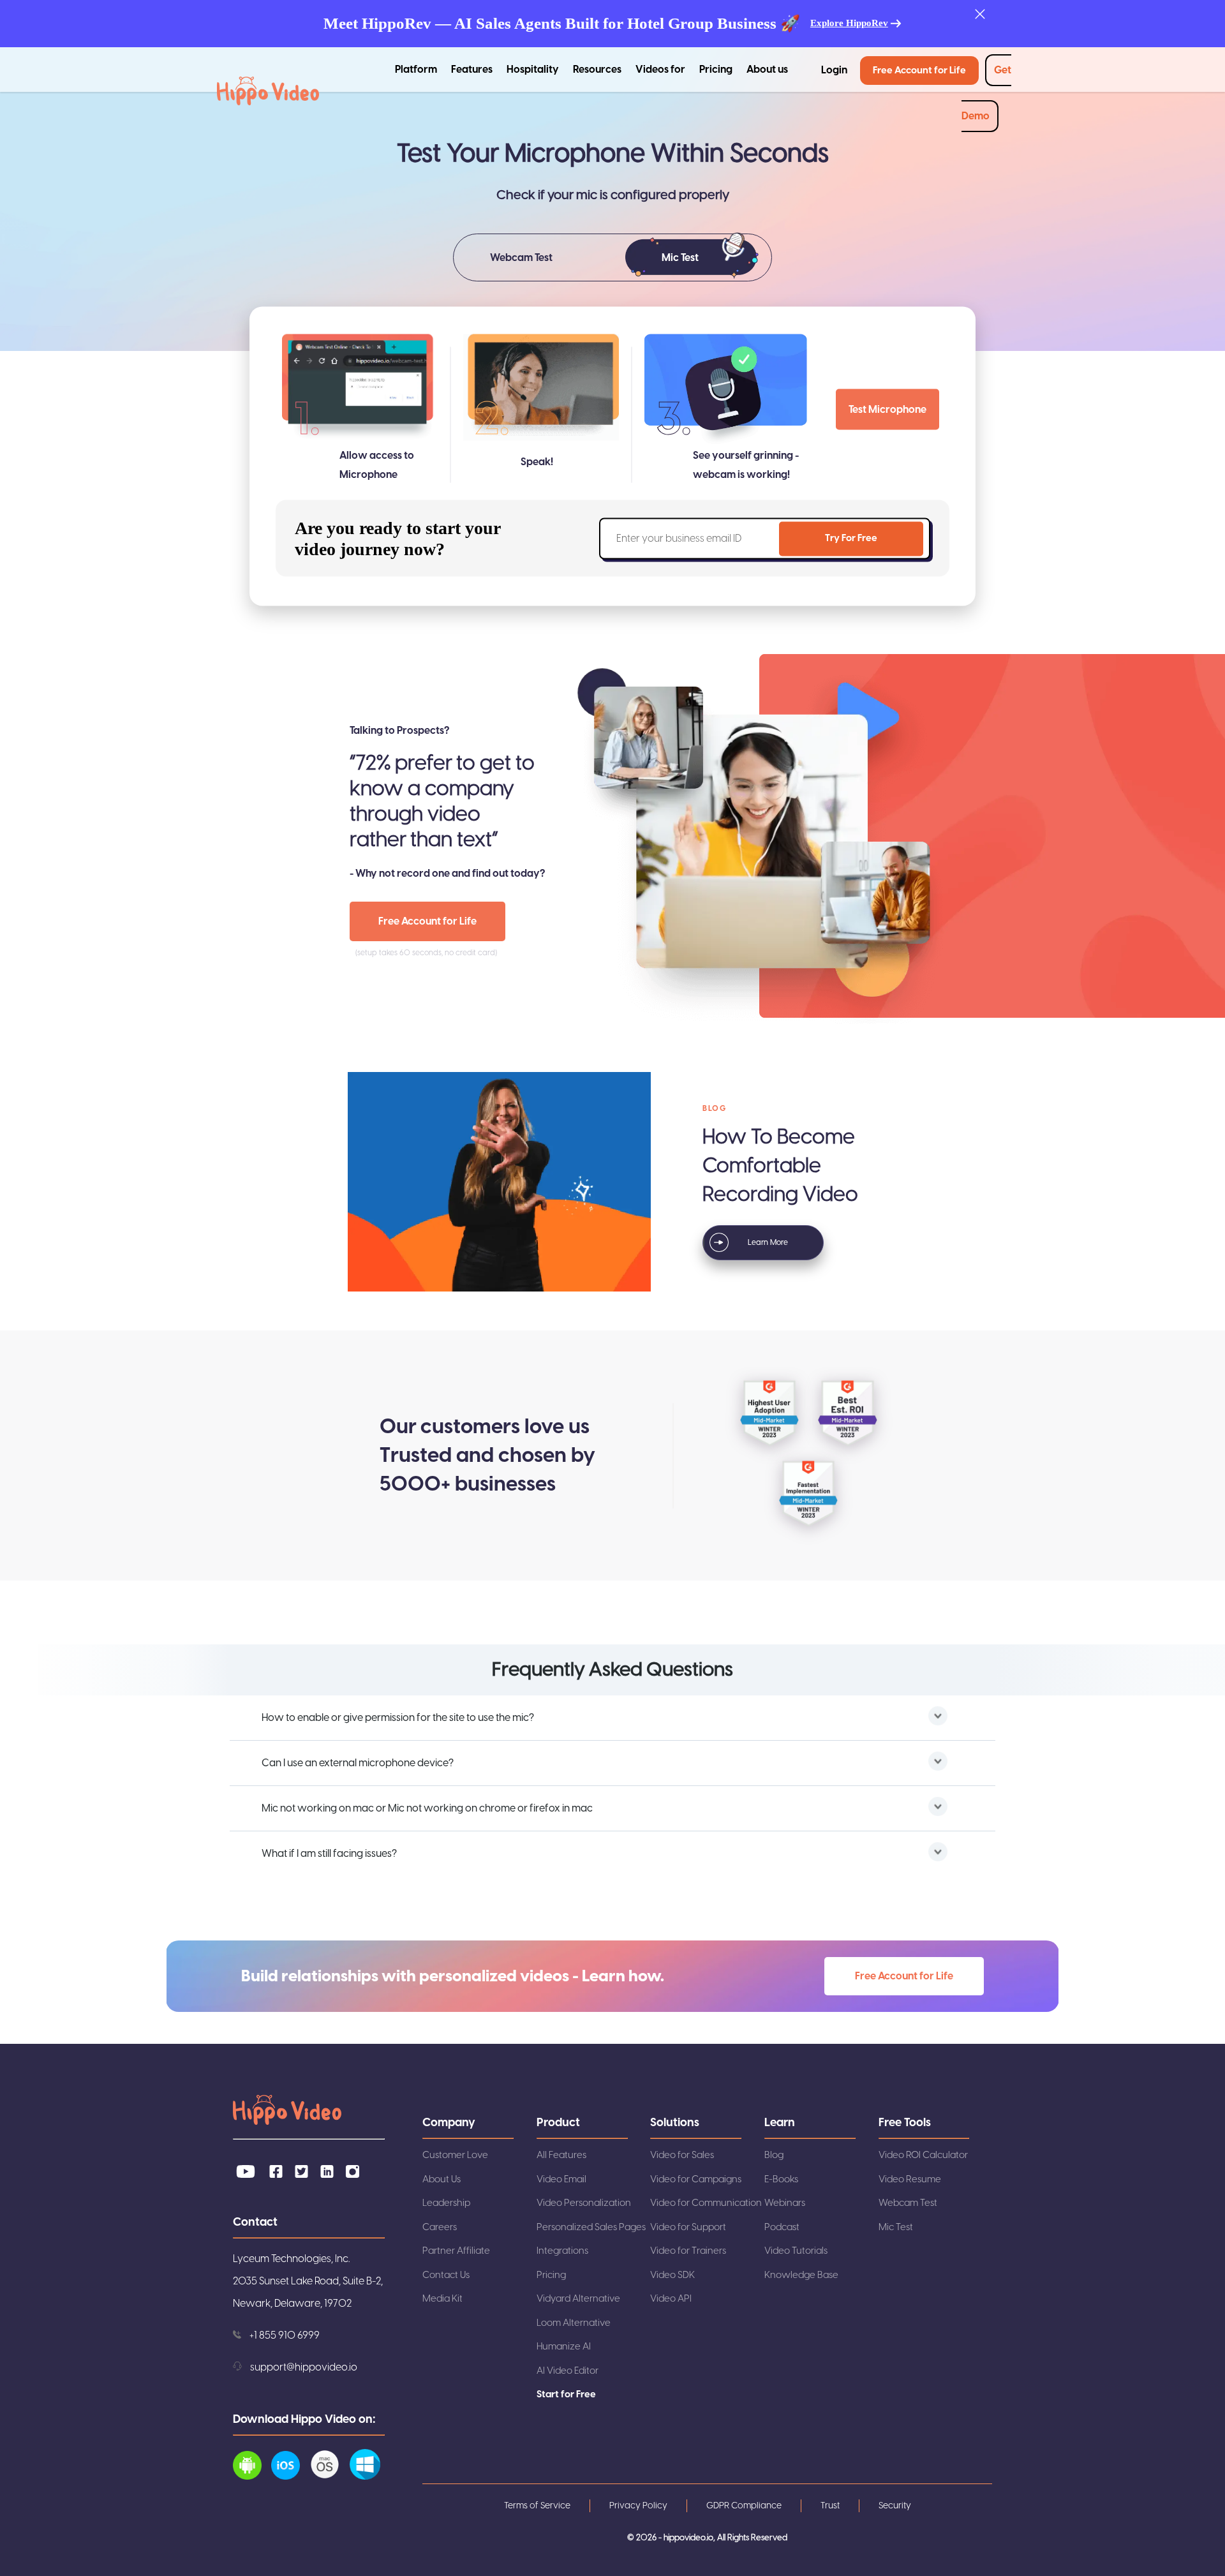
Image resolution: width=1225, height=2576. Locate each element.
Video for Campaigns (696, 2179)
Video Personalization (584, 2203)
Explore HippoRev (849, 23)
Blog (774, 2155)
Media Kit (442, 2299)
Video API (671, 2299)
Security (895, 2506)
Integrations (562, 2251)
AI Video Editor (568, 2371)
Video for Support (688, 2227)
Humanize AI (564, 2347)
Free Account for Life (919, 71)
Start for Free (566, 2394)
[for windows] (370, 2476)
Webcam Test (908, 2203)
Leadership (446, 2203)
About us (767, 70)
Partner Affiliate (456, 2251)
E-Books (781, 2179)
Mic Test (896, 2227)
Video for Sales (682, 2155)
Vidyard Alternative (578, 2299)
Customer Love (455, 2155)
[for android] (252, 2476)
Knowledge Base (801, 2275)
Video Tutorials (796, 2251)
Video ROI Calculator (923, 2155)
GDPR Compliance (744, 2506)
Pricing (716, 70)
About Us (442, 2179)
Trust (830, 2506)
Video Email (561, 2179)
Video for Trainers (688, 2251)
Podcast (782, 2227)
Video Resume (910, 2179)
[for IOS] (290, 2476)
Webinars (785, 2203)
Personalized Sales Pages (591, 2227)
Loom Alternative (574, 2323)
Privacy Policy (638, 2506)
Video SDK (672, 2275)
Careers (440, 2227)
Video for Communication (706, 2203)
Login (834, 70)
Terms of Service (537, 2506)
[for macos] (330, 2476)
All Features (561, 2155)
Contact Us (446, 2275)
